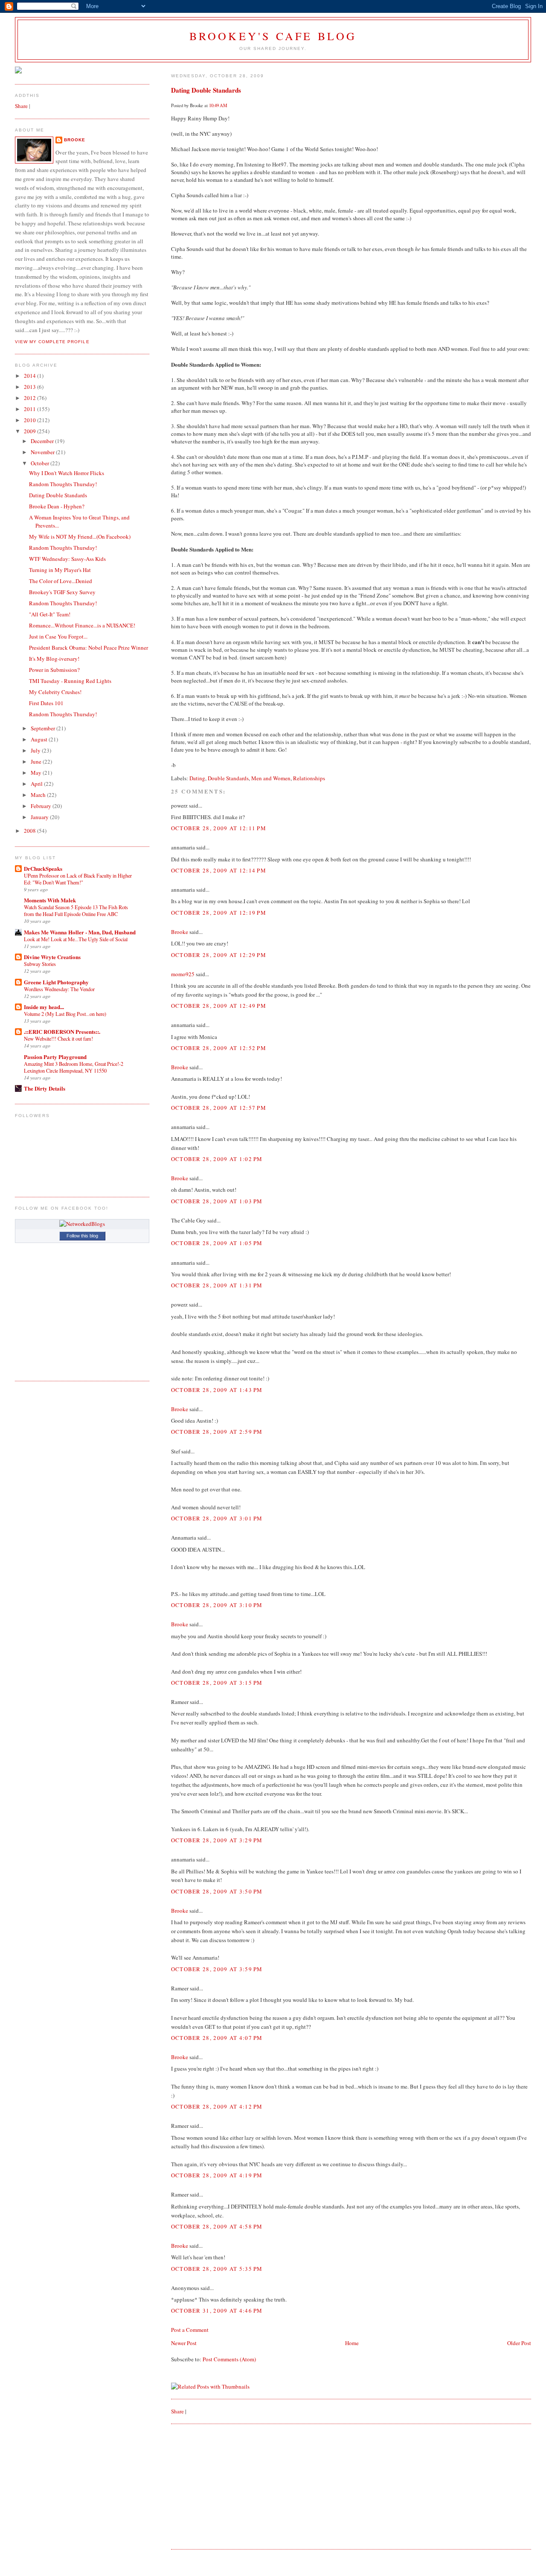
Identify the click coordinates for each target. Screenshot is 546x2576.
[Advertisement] (235, 2486)
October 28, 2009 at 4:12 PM (217, 2106)
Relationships (309, 778)
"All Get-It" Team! (50, 614)
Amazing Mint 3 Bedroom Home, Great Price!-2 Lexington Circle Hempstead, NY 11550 (74, 1067)
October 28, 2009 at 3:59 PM (217, 1969)
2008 (30, 831)
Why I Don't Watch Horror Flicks (67, 473)
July (36, 750)
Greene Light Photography (56, 982)
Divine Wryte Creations (52, 957)
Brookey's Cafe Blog (273, 36)
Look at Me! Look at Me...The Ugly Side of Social (76, 939)
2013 (30, 387)
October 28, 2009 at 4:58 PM (217, 2226)
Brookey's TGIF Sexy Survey (62, 592)
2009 (30, 431)
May (37, 773)
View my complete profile (52, 342)
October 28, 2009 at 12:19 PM (219, 913)
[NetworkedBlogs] (82, 1224)
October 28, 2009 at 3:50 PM (217, 1891)
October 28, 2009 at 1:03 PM (217, 1201)
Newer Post (184, 2343)
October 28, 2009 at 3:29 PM (217, 1840)
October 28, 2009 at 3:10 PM (217, 1605)
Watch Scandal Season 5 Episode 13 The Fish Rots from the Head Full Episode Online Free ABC (76, 910)
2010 (30, 420)
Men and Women (271, 778)
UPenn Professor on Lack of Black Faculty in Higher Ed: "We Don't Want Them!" (78, 879)
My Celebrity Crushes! (55, 692)
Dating (197, 778)
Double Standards (228, 778)
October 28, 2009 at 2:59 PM (217, 1432)
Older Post (519, 2343)
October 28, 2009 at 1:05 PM (217, 1243)
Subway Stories (40, 964)
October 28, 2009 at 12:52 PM (219, 1048)
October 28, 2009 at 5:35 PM (217, 2269)
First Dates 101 (46, 703)
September (44, 728)
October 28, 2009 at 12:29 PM (219, 955)
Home (352, 2343)
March (39, 795)
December (43, 441)
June (37, 761)
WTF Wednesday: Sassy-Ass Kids (67, 559)
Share (177, 2411)
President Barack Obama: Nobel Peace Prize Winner (89, 648)
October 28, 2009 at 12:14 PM (219, 870)
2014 (30, 376)
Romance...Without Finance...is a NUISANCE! (82, 625)
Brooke (180, 932)
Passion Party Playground (55, 1057)
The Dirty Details (45, 1088)
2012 (30, 398)
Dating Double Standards (206, 90)
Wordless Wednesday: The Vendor (59, 989)
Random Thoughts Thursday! (63, 484)
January (40, 817)
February (42, 806)
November (43, 452)
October (41, 463)
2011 (30, 409)
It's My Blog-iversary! (54, 659)
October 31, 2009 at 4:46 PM (217, 2311)
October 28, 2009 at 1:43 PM (217, 1390)
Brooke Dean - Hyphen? (57, 506)
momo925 (183, 974)
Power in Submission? (54, 670)
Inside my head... (44, 1007)
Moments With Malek (50, 900)
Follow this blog (82, 1236)
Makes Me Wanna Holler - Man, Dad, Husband (80, 932)
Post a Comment (190, 2330)
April (37, 784)
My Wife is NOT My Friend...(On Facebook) (80, 537)
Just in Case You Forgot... (58, 636)
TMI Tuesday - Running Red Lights (70, 681)
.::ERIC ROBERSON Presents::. (62, 1031)
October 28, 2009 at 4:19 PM (217, 2175)
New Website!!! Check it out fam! (58, 1039)
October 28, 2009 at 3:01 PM (217, 1518)
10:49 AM (218, 105)
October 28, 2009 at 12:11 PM (219, 828)
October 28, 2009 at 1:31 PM (217, 1285)
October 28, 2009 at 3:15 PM (217, 1683)
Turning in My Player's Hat (60, 570)
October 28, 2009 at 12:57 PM (219, 1108)
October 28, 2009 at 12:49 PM (219, 1006)
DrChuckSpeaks (43, 868)
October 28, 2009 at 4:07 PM (217, 2038)
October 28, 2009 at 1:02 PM (217, 1159)
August (40, 739)
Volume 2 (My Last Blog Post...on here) (65, 1014)
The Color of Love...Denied (61, 581)
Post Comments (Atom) (229, 2359)
